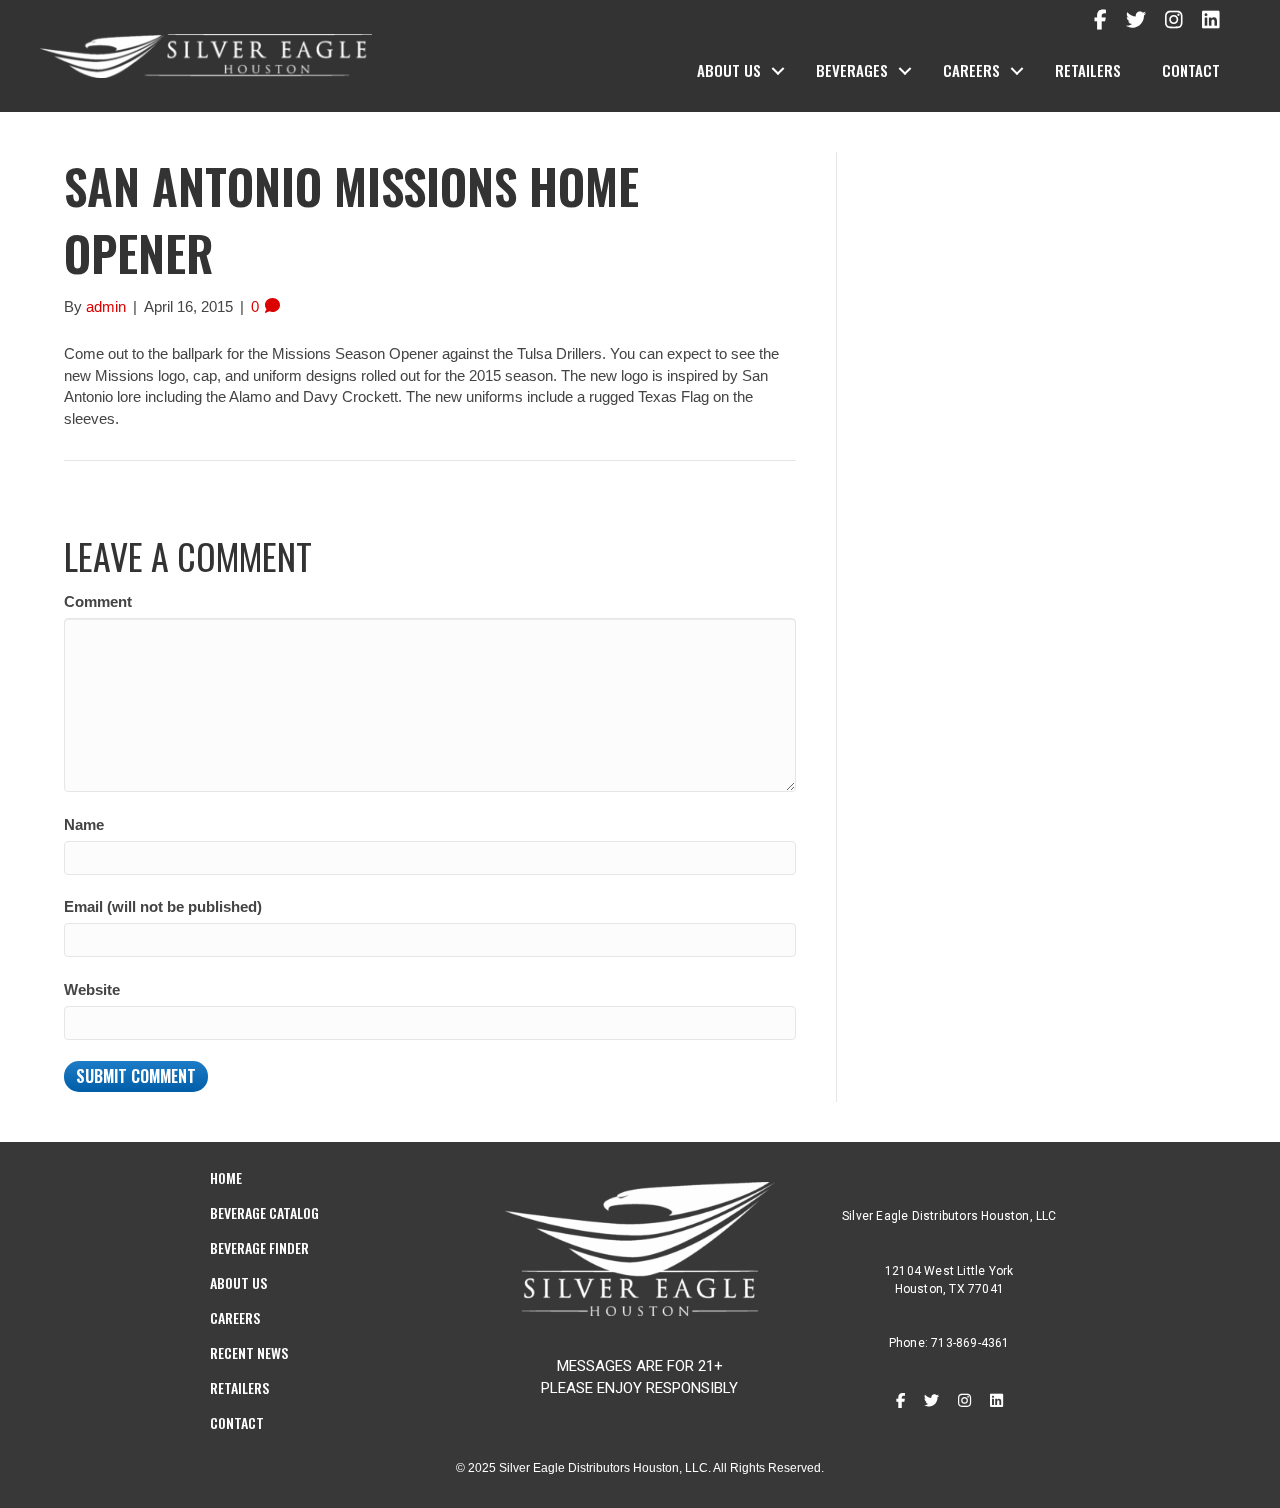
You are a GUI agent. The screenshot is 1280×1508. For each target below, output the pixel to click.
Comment (98, 601)
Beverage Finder (259, 1247)
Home (226, 1177)
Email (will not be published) (163, 906)
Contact (1191, 70)
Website (92, 989)
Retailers (1088, 70)
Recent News (249, 1352)
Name (84, 824)
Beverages (852, 70)
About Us (729, 70)
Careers (971, 70)
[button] (778, 71)
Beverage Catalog (264, 1212)
